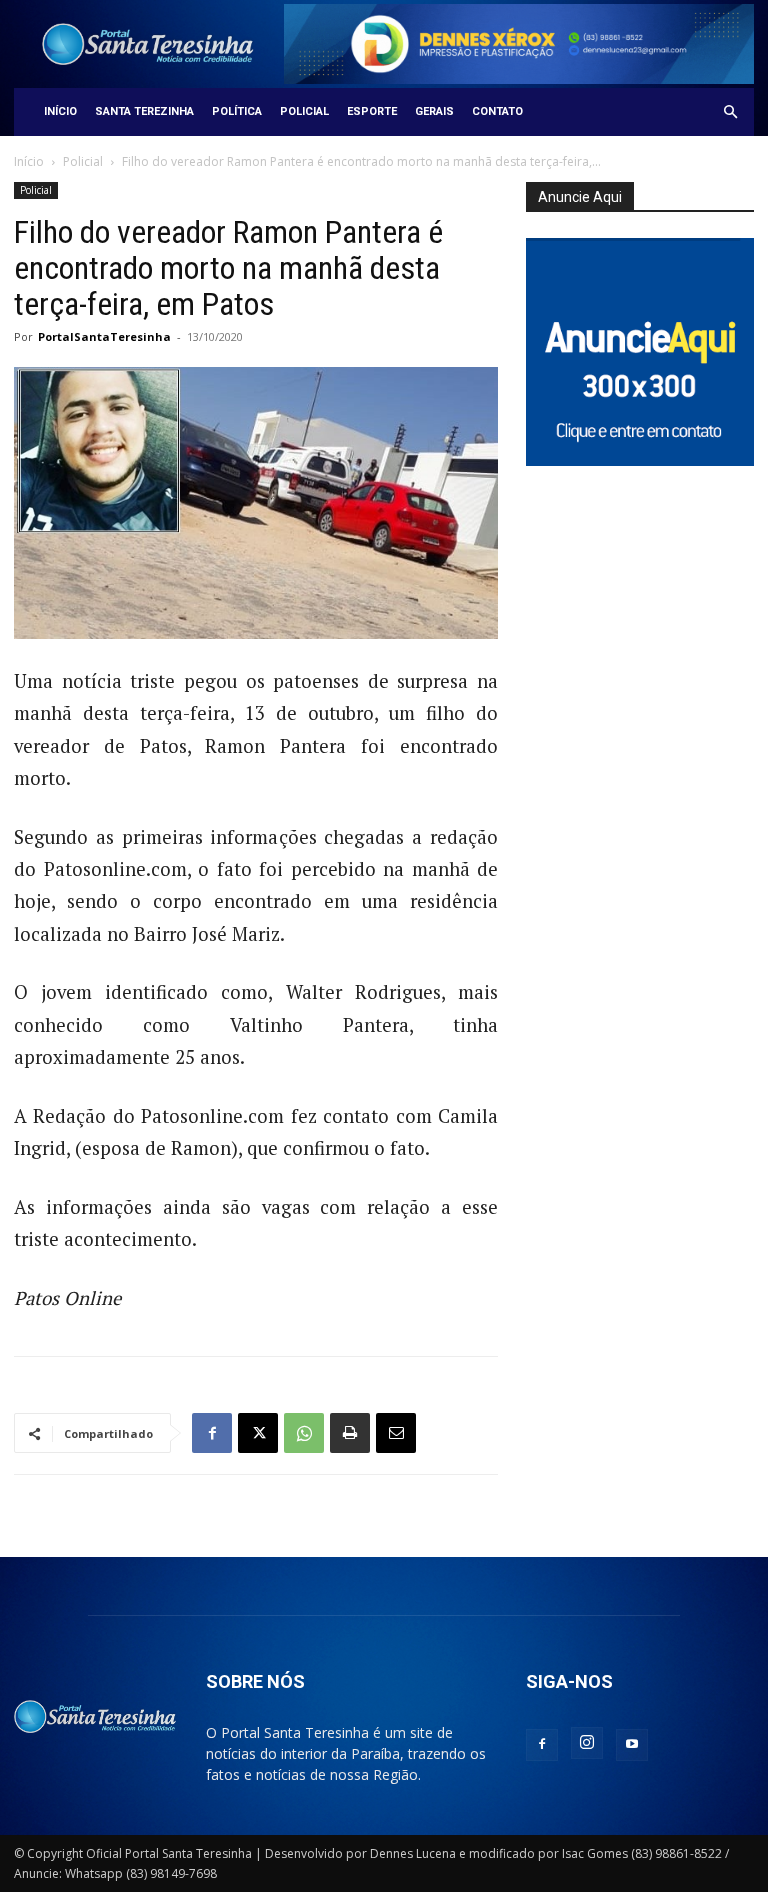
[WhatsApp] (304, 1433)
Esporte (372, 111)
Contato (497, 111)
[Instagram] (587, 1743)
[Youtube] (632, 1745)
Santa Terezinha (144, 111)
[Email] (396, 1433)
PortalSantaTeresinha (104, 336)
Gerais (434, 111)
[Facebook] (212, 1433)
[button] (730, 112)
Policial (304, 111)
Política (237, 111)
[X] (258, 1433)
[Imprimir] (350, 1433)
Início (60, 111)
